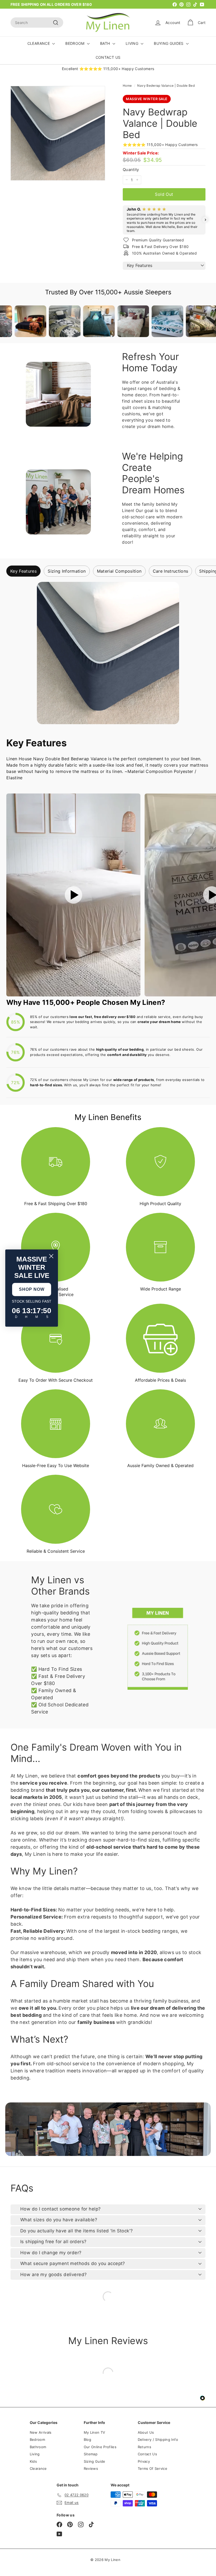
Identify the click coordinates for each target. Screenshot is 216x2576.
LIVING (132, 43)
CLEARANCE (39, 43)
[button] (123, 220)
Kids (33, 2461)
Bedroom (37, 2439)
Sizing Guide (95, 2461)
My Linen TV (95, 2432)
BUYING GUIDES (169, 43)
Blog (87, 2439)
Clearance (38, 2468)
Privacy (144, 2461)
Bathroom (38, 2447)
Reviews (91, 2468)
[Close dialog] (51, 1256)
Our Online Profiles (100, 2447)
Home (127, 86)
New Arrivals (41, 2432)
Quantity (131, 170)
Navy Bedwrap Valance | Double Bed (166, 86)
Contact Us (148, 2454)
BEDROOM (75, 43)
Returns (144, 2447)
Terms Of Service (153, 2468)
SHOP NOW (32, 1289)
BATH (106, 43)
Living (35, 2454)
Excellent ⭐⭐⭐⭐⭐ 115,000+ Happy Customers (108, 69)
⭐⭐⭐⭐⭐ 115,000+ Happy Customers (160, 145)
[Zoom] (58, 133)
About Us (146, 2432)
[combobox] (37, 23)
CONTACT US (108, 57)
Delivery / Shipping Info (158, 2439)
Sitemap (91, 2454)
